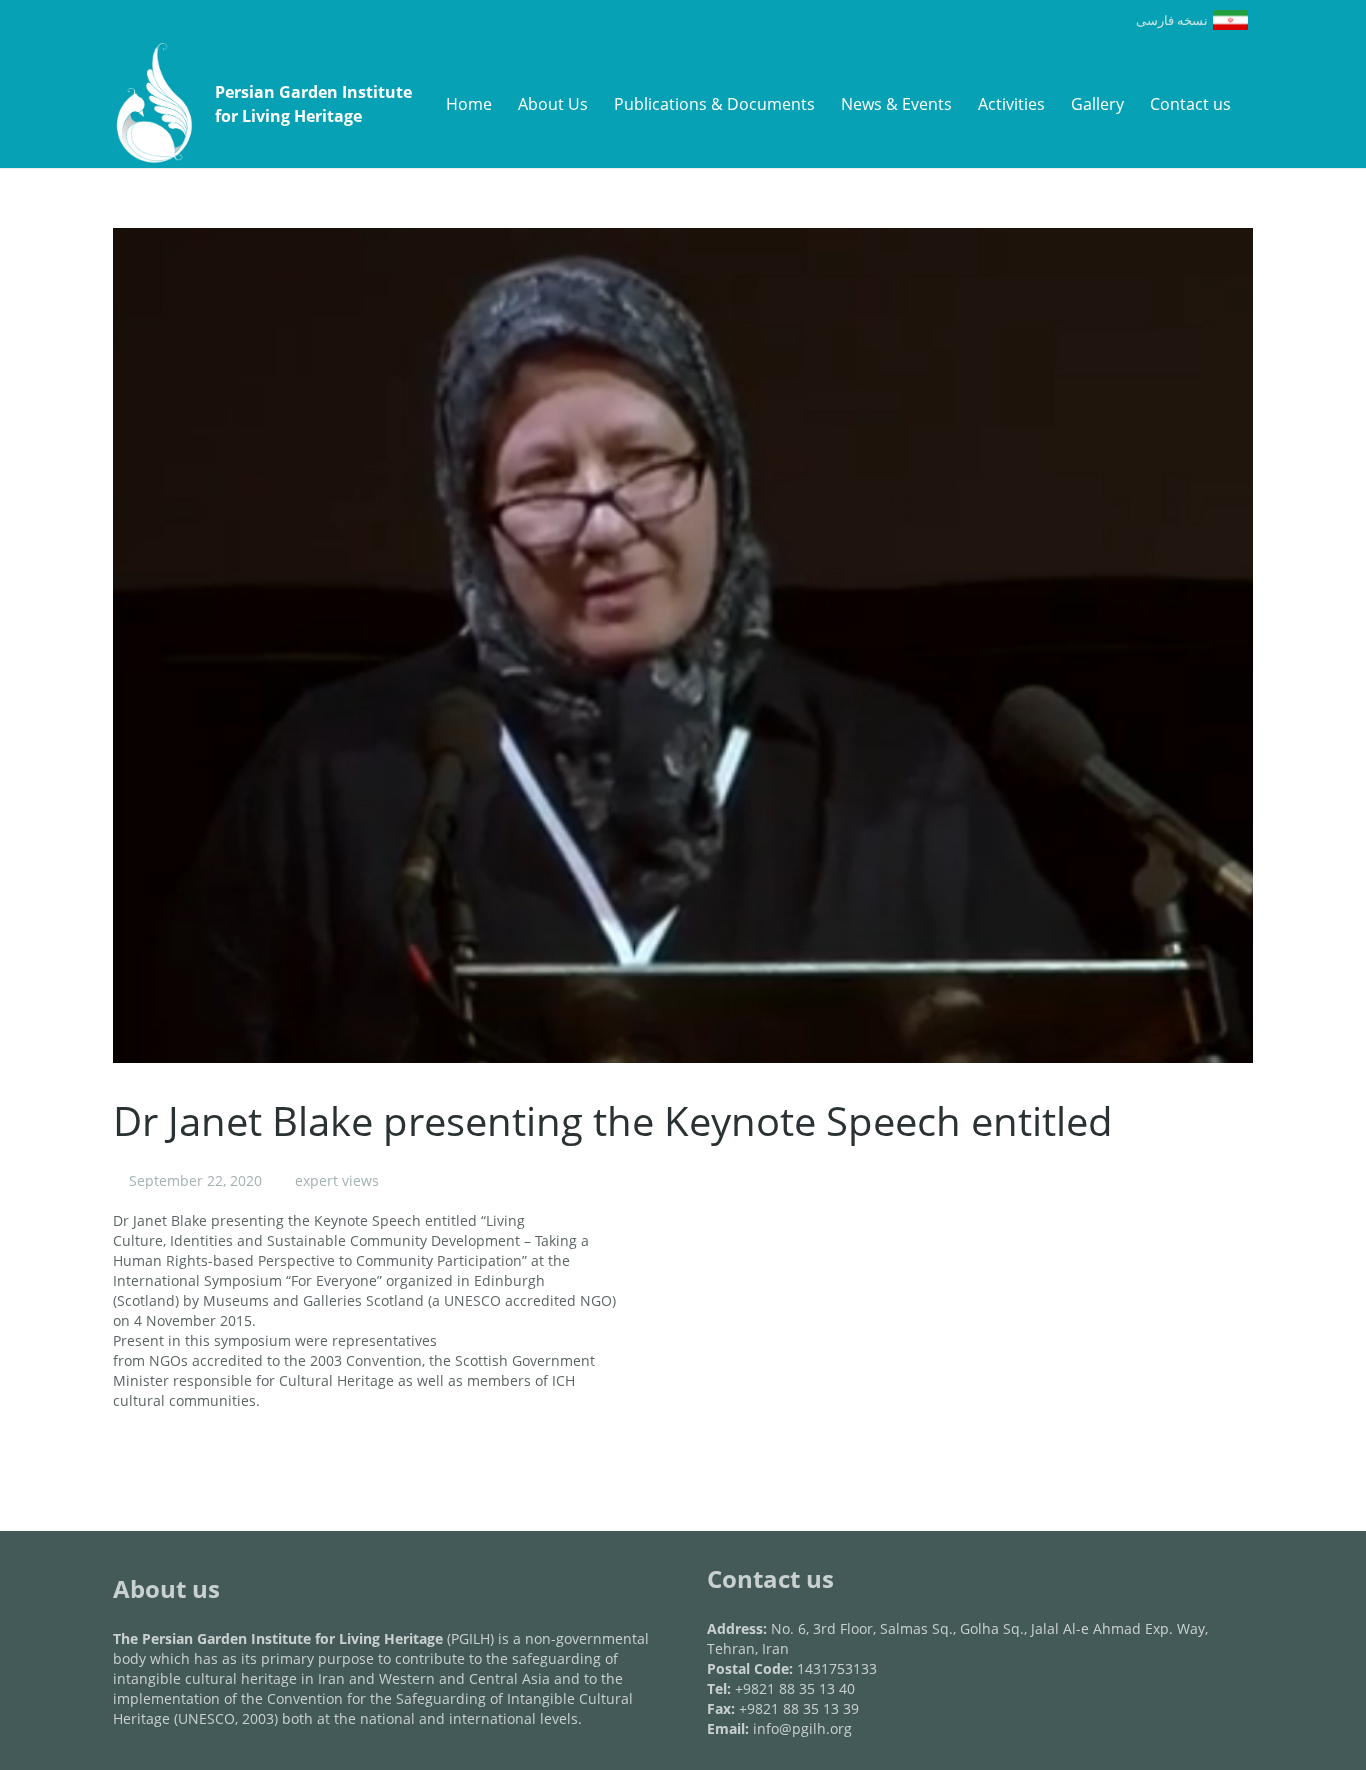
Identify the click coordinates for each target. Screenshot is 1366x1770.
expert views (337, 1181)
